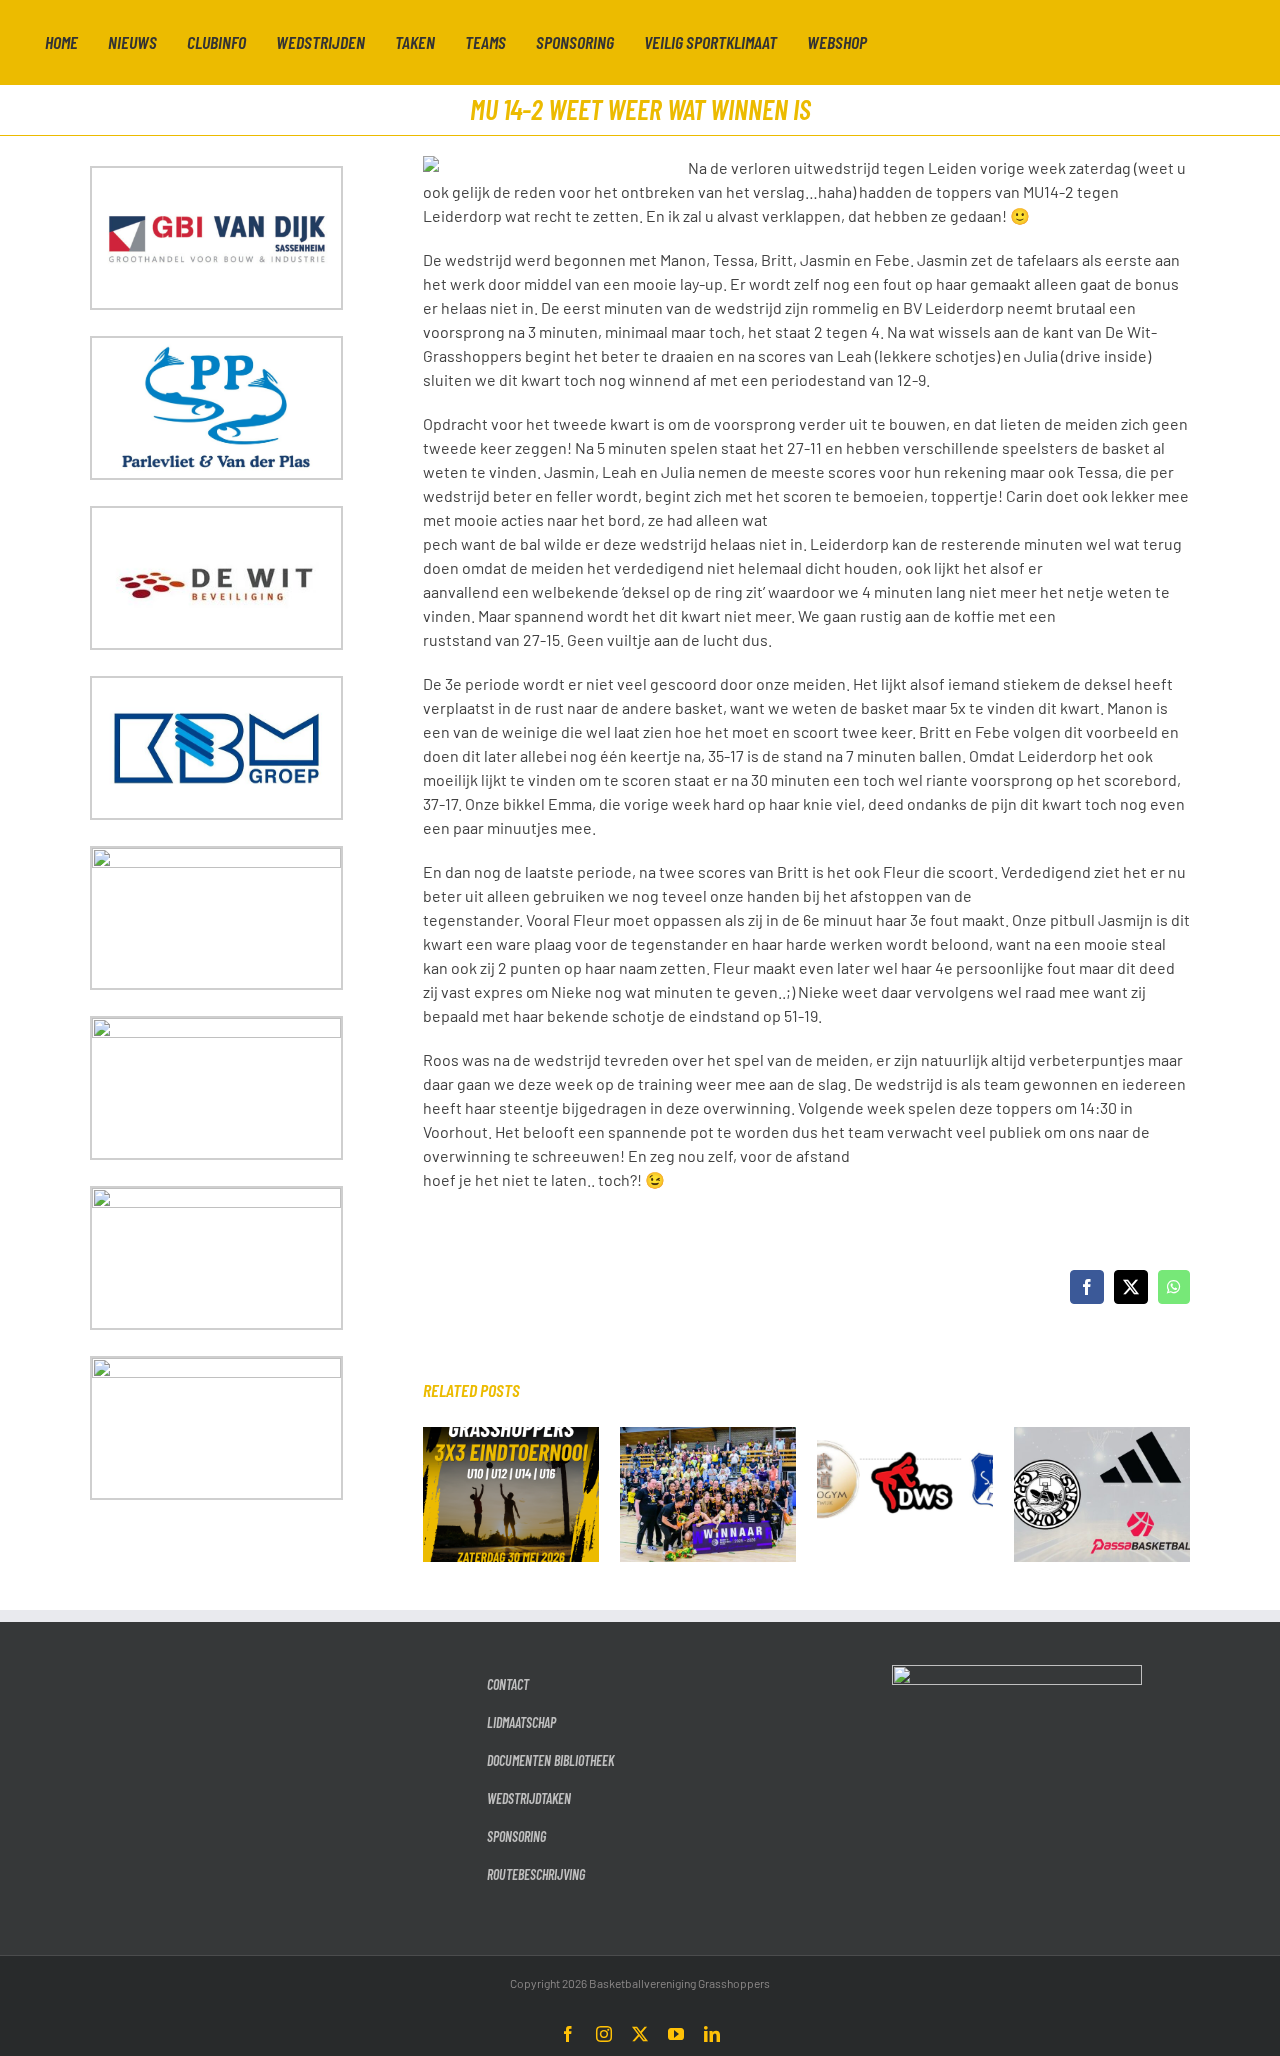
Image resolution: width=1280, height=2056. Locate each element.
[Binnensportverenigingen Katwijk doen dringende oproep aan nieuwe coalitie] (905, 1436)
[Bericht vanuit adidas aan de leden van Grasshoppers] (1102, 1436)
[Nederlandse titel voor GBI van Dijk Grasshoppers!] (708, 1436)
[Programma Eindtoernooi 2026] (511, 1436)
